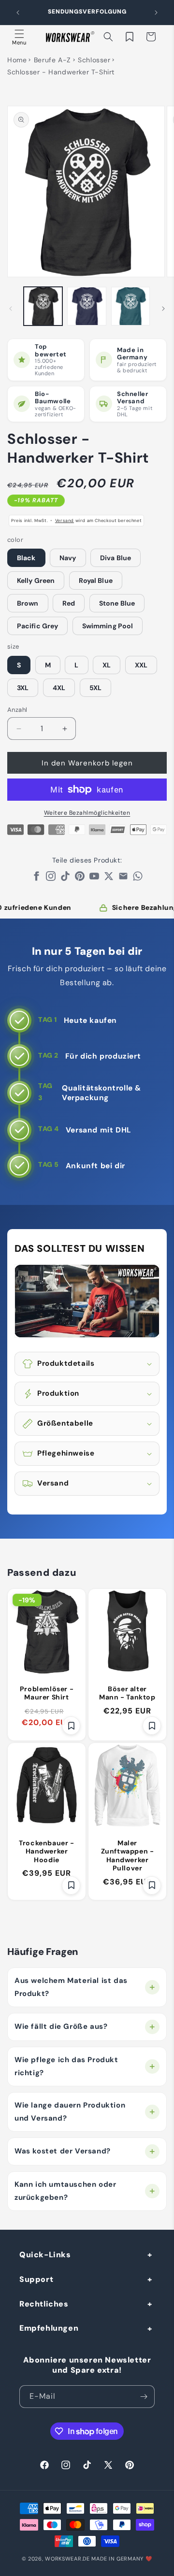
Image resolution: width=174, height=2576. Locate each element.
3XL (23, 688)
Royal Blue (96, 580)
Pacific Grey (37, 626)
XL (107, 665)
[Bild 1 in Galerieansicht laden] (43, 306)
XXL (141, 665)
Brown (28, 603)
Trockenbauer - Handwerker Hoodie (46, 1852)
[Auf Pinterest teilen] (80, 878)
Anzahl (17, 710)
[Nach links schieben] (11, 309)
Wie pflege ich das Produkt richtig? (66, 2066)
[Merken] (71, 1726)
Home (17, 60)
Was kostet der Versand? (63, 2151)
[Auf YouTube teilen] (94, 878)
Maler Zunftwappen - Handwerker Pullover (128, 1856)
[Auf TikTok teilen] (65, 878)
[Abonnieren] (144, 2397)
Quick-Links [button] (45, 2255)
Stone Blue (117, 603)
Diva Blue (116, 558)
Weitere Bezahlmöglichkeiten (87, 813)
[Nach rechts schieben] (163, 309)
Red (69, 603)
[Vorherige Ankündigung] (18, 13)
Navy (68, 558)
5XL (95, 688)
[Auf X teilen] (109, 878)
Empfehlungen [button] (49, 2328)
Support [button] (36, 2279)
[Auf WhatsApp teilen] (138, 878)
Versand (65, 521)
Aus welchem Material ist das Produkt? (71, 1987)
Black (26, 558)
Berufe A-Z (52, 60)
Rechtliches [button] (44, 2304)
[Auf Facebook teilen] (36, 878)
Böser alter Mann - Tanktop (127, 1693)
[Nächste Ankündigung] (156, 13)
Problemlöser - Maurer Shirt (47, 1693)
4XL (59, 688)
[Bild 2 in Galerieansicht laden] (87, 306)
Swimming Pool (108, 626)
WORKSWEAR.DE (67, 2559)
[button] (19, 37)
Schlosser (94, 60)
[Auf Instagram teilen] (51, 878)
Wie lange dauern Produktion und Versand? (70, 2112)
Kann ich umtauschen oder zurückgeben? (65, 2191)
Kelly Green (36, 580)
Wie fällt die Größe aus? (61, 2026)
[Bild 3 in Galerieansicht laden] (130, 306)
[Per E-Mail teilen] (123, 878)
